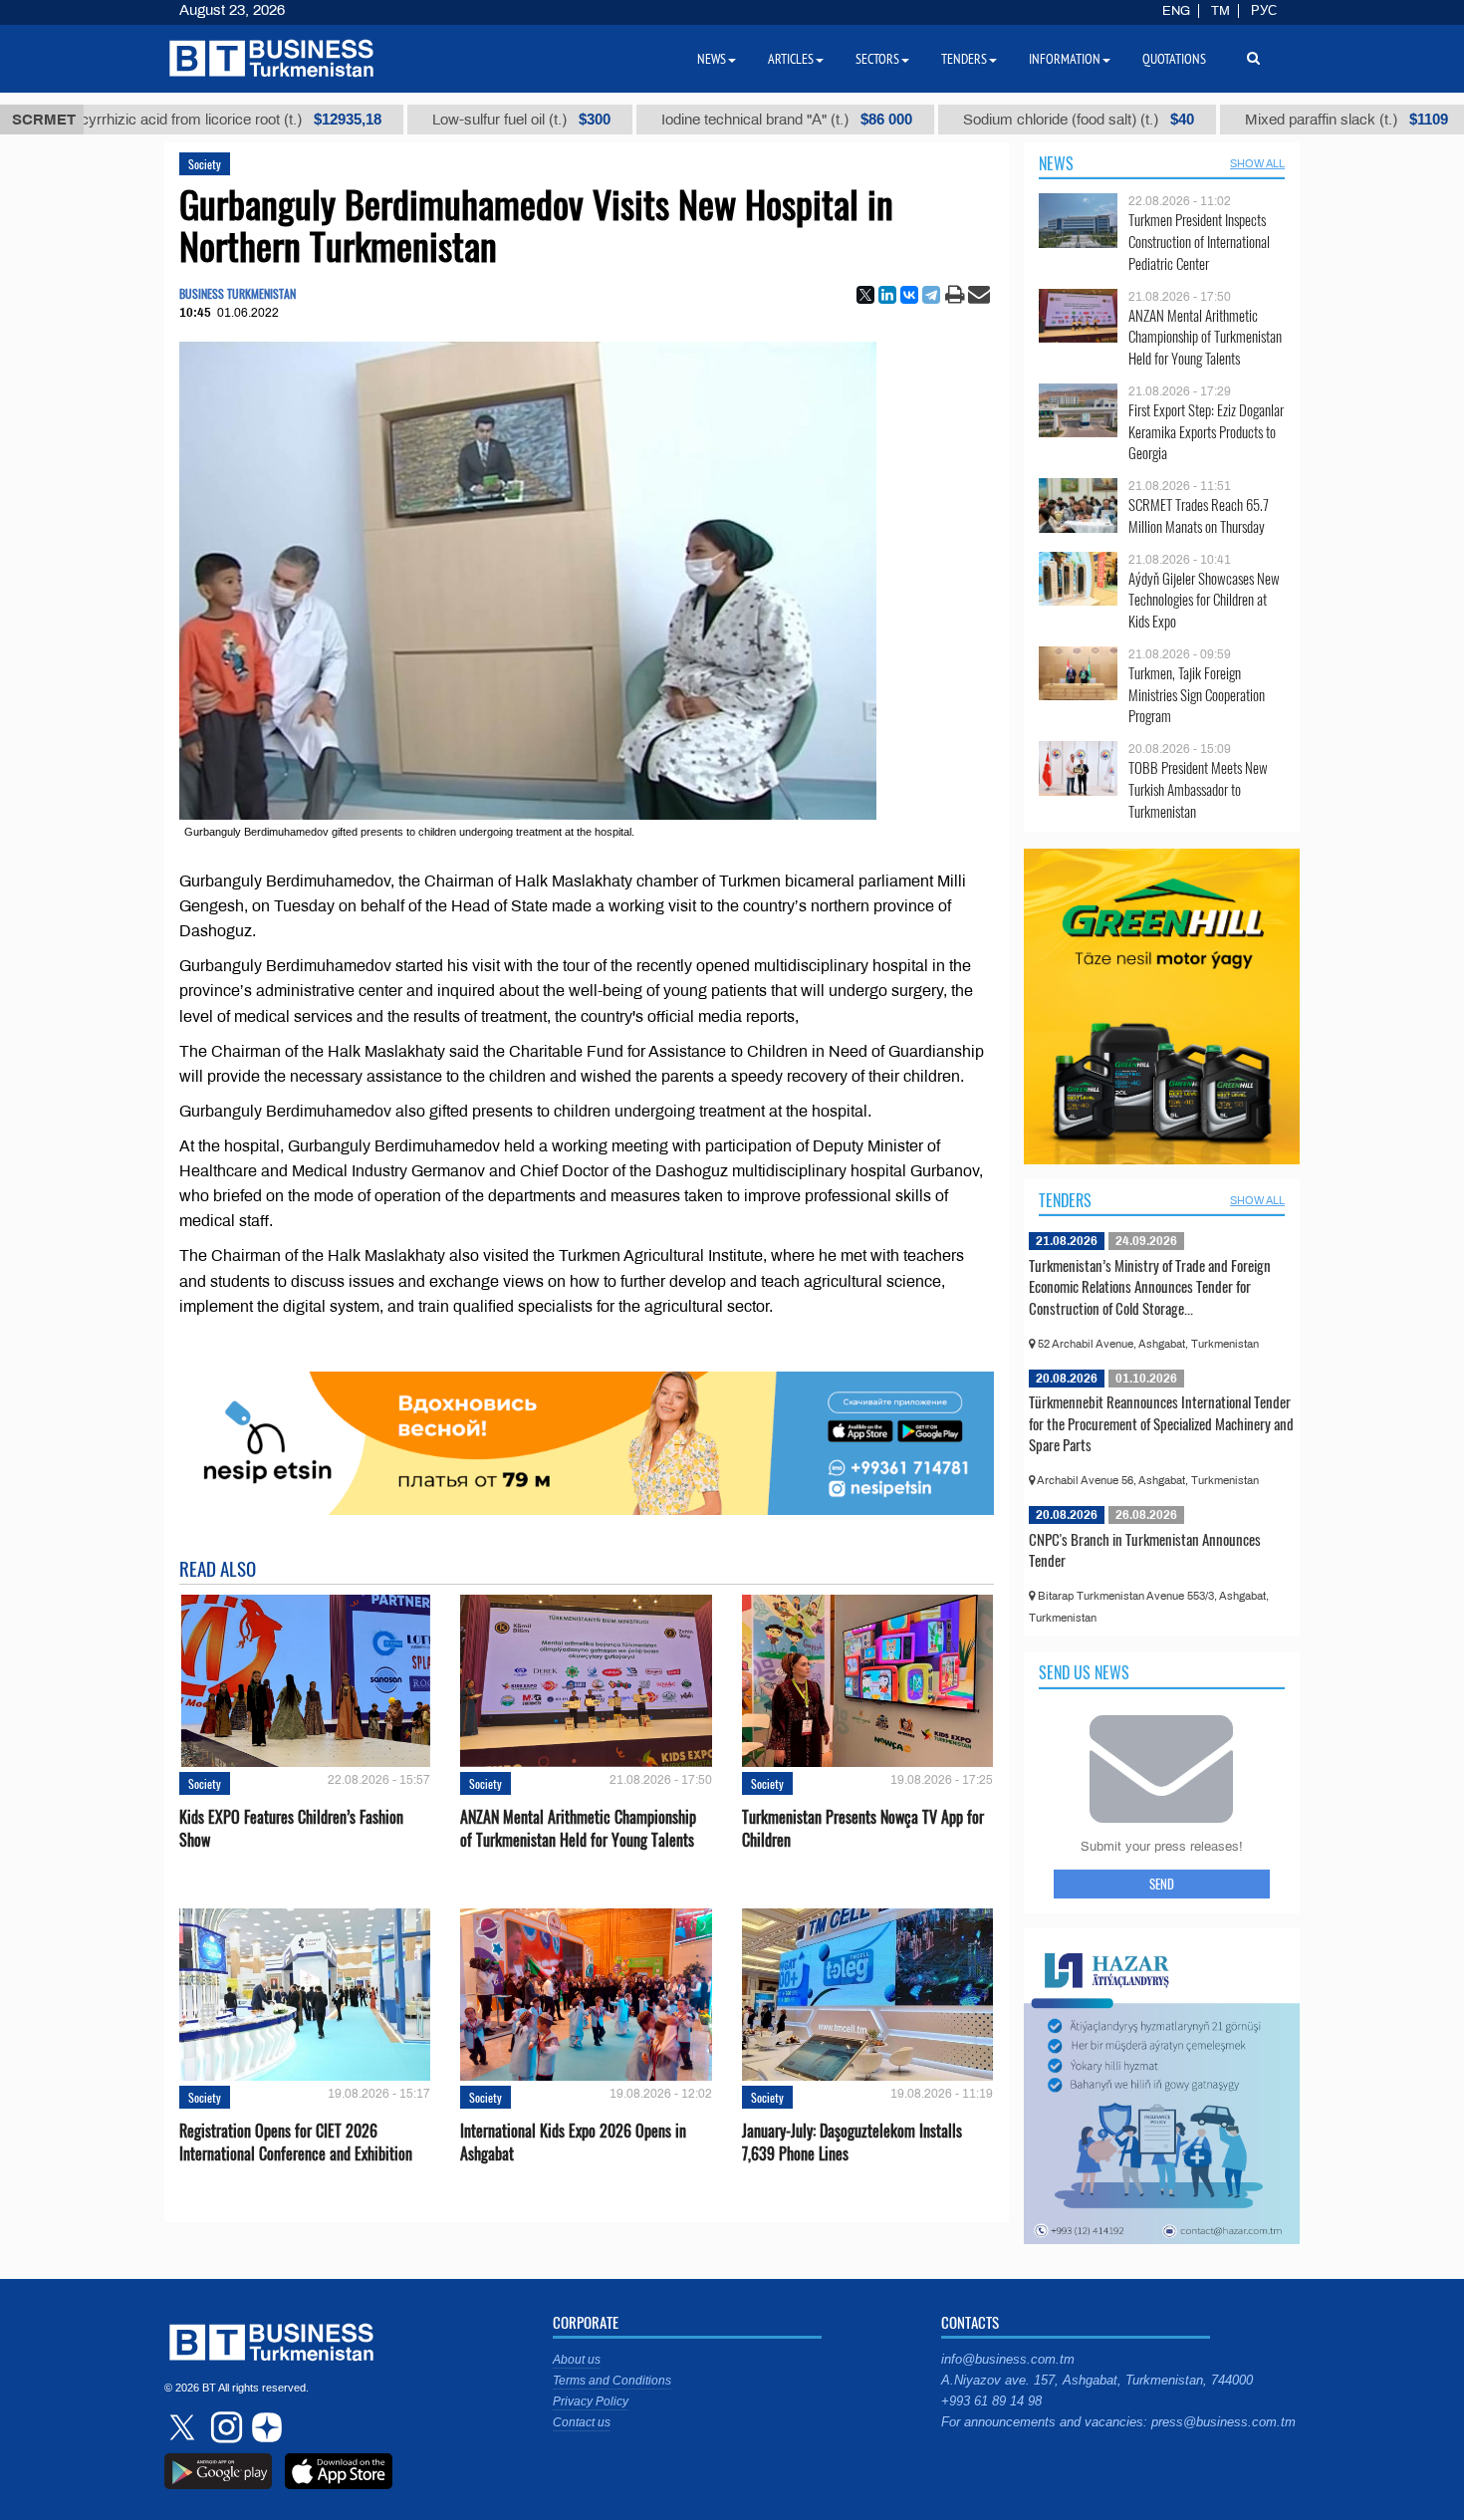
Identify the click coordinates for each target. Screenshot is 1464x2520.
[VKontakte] (909, 295)
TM (1220, 11)
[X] (865, 295)
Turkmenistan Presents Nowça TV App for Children (863, 1829)
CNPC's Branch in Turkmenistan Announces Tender (1145, 1550)
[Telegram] (931, 295)
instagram (224, 2427)
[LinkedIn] (887, 295)
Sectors (877, 59)
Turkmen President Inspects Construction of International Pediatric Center (1199, 242)
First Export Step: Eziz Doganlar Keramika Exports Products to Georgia (1206, 432)
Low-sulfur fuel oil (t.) (455, 120)
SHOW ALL (1257, 163)
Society (205, 164)
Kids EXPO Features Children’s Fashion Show (291, 1829)
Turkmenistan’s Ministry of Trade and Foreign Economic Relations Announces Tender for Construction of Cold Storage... (1150, 1286)
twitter (184, 2427)
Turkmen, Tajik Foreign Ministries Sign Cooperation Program (1197, 695)
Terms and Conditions (612, 2381)
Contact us (582, 2422)
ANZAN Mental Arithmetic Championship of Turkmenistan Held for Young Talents (578, 1829)
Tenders (1065, 1200)
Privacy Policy (591, 2401)
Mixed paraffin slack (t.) (1280, 120)
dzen (264, 2427)
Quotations (1174, 59)
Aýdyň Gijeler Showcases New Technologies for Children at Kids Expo (1204, 600)
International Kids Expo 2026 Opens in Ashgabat (573, 2142)
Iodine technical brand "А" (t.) (720, 120)
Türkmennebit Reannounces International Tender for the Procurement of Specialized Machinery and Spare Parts (1161, 1423)
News (1056, 163)
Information (1065, 59)
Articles (791, 59)
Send (1162, 1884)
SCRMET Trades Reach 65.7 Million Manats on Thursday (1199, 515)
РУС (1264, 11)
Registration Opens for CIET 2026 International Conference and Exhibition (296, 2142)
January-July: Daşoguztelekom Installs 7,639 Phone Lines (852, 2142)
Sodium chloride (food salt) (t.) (1012, 120)
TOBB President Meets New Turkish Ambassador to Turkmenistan (1198, 789)
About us (577, 2360)
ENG (1176, 11)
